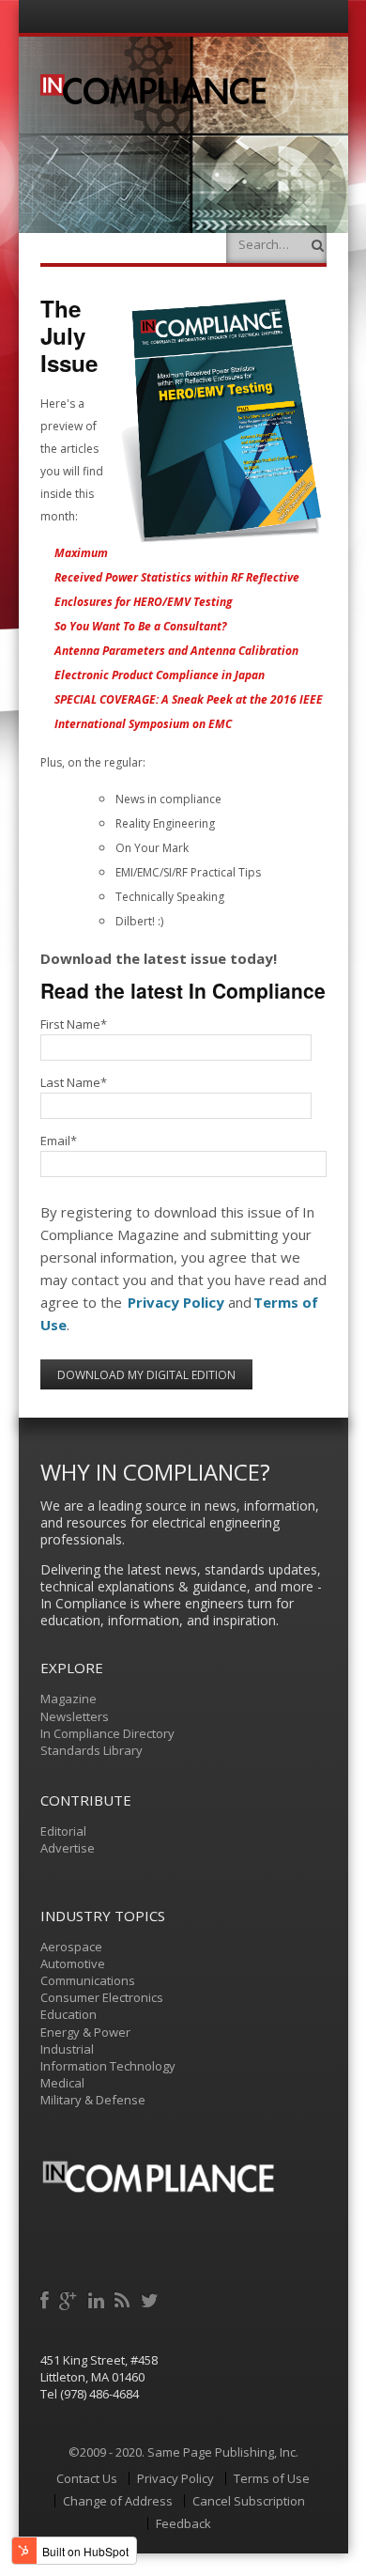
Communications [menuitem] (88, 1980)
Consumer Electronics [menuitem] (102, 1997)
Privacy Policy (176, 1302)
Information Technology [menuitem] (108, 2066)
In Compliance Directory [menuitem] (107, 1733)
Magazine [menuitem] (69, 1699)
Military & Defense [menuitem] (93, 2100)
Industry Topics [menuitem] (103, 1916)
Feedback (183, 2523)
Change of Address (118, 2501)
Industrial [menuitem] (67, 2049)
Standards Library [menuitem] (91, 1750)
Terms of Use (272, 2478)
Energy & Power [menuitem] (85, 2032)
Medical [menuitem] (62, 2083)
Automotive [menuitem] (73, 1963)
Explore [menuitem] (72, 1668)
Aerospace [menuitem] (71, 1947)
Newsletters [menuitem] (75, 1716)
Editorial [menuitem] (63, 1831)
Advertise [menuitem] (68, 1848)
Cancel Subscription (249, 2501)
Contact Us (87, 2478)
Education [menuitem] (69, 2014)
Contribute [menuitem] (86, 1800)
